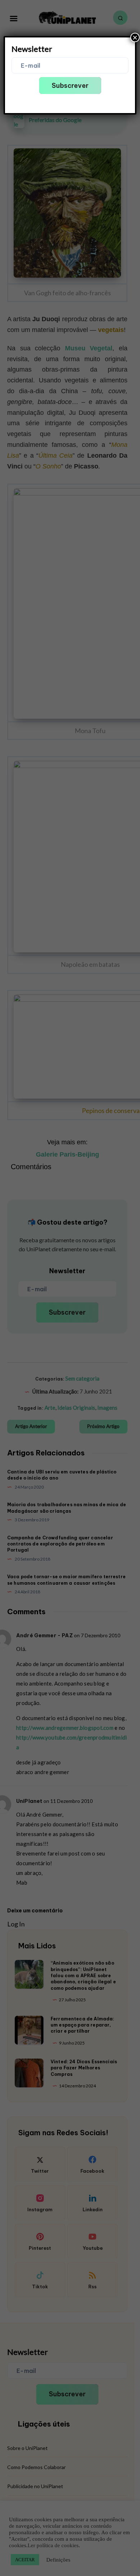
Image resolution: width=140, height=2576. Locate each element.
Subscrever (70, 86)
